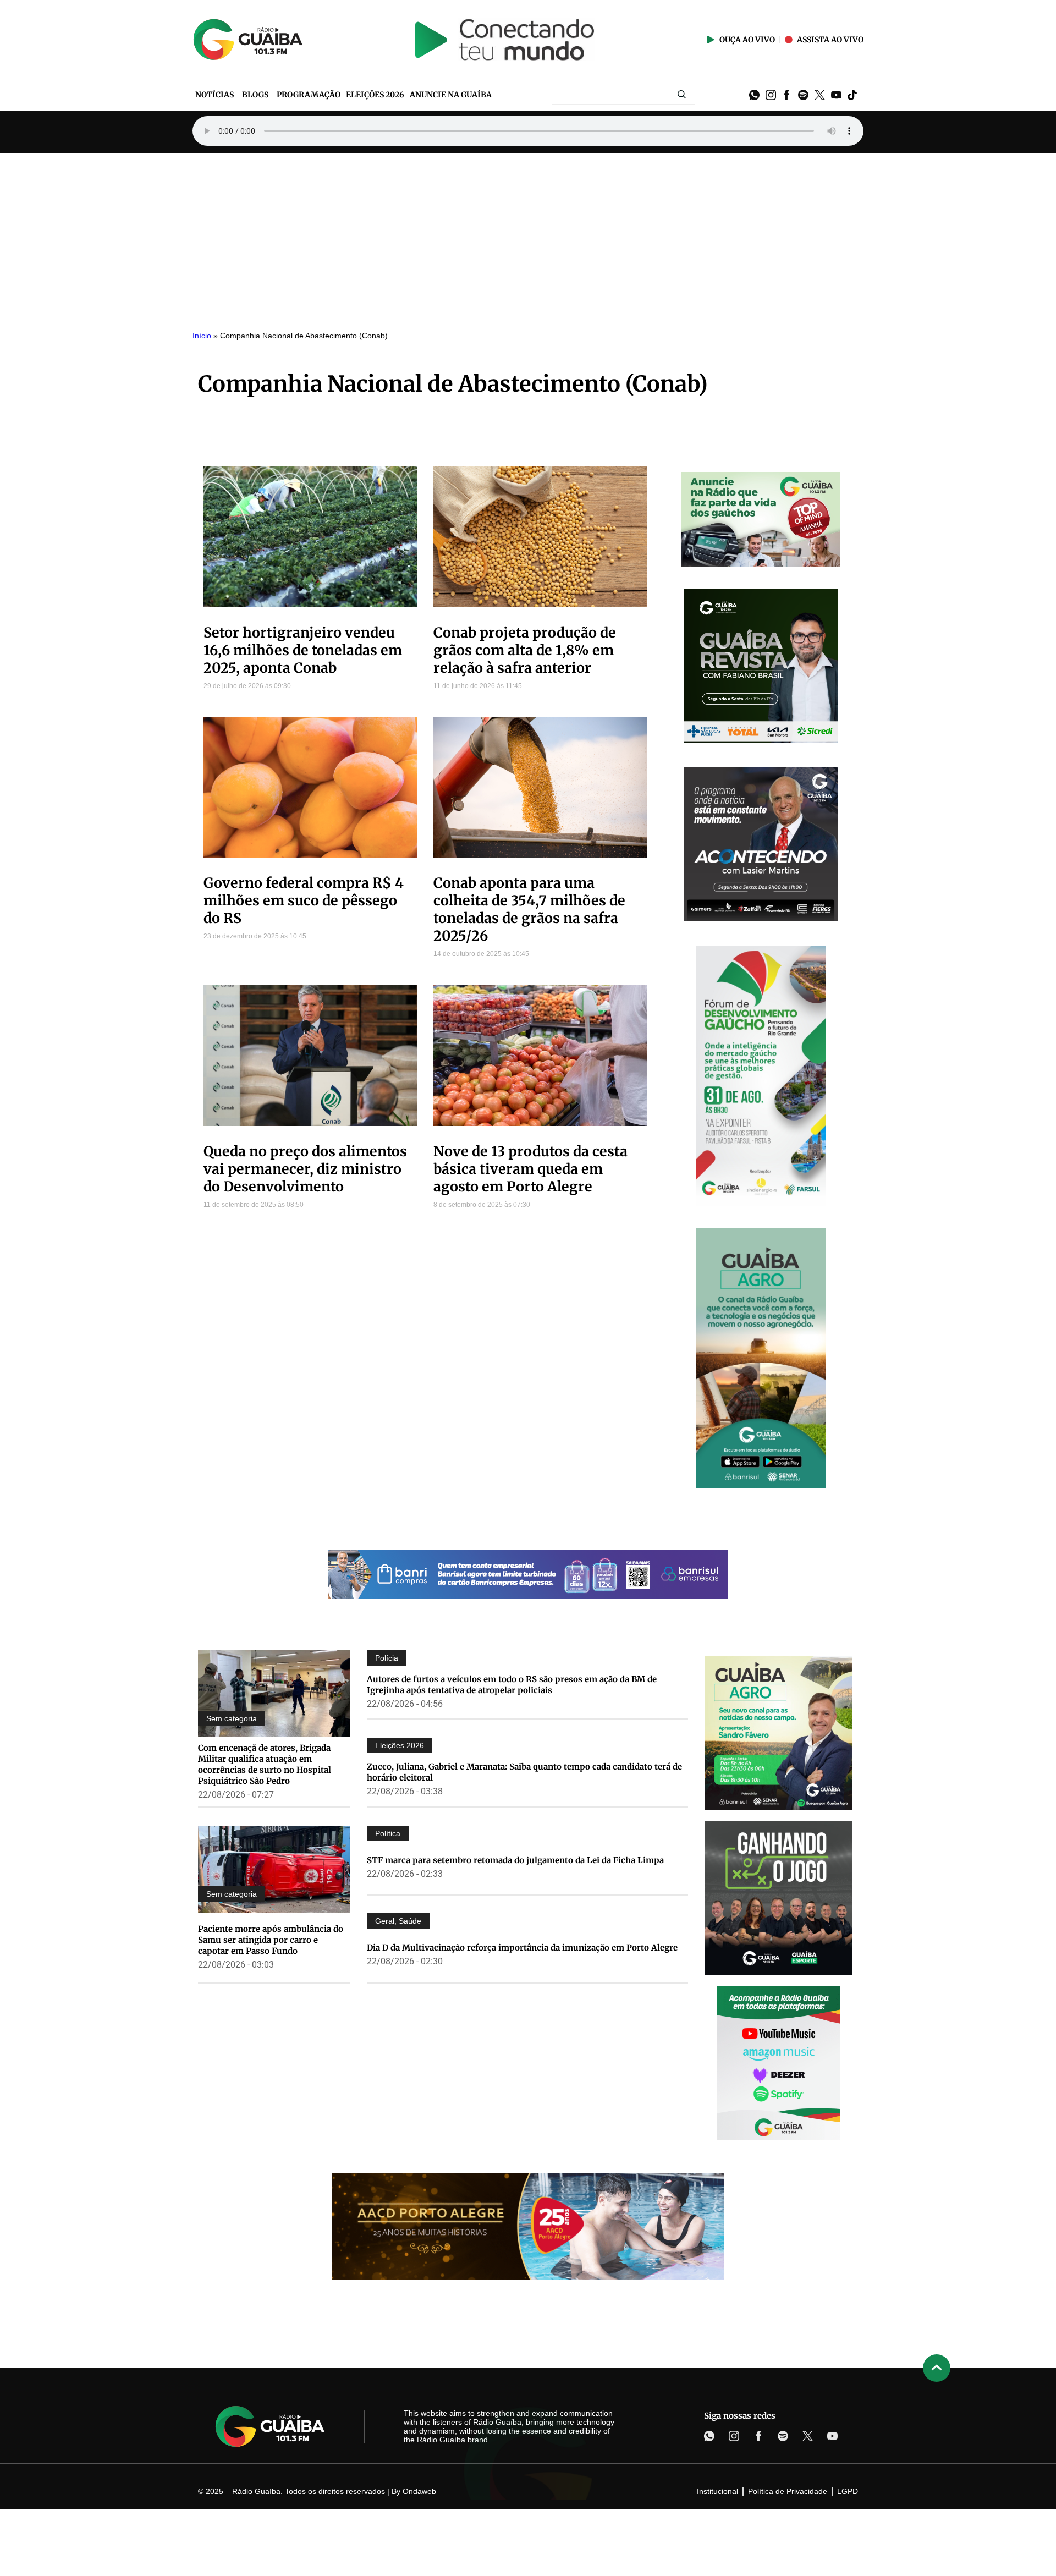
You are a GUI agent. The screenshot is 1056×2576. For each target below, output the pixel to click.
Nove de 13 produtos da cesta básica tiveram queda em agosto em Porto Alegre (530, 1169)
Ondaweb (419, 2491)
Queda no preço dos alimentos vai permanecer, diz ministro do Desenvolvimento (305, 1169)
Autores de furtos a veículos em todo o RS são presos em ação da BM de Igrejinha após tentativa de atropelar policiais (512, 1685)
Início (202, 336)
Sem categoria (232, 1718)
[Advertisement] (528, 236)
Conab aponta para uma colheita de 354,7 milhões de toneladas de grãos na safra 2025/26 (529, 909)
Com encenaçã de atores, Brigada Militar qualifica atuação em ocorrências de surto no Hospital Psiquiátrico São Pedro (265, 1764)
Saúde (410, 1921)
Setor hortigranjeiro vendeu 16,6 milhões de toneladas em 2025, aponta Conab (303, 650)
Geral (385, 1921)
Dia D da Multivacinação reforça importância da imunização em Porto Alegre (522, 1948)
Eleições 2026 (400, 1745)
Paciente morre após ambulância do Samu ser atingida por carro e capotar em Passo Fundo (271, 1940)
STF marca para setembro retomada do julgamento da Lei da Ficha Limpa (515, 1860)
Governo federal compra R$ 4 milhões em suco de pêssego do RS (304, 900)
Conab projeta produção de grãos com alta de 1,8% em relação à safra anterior (525, 650)
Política (388, 1833)
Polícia (387, 1658)
